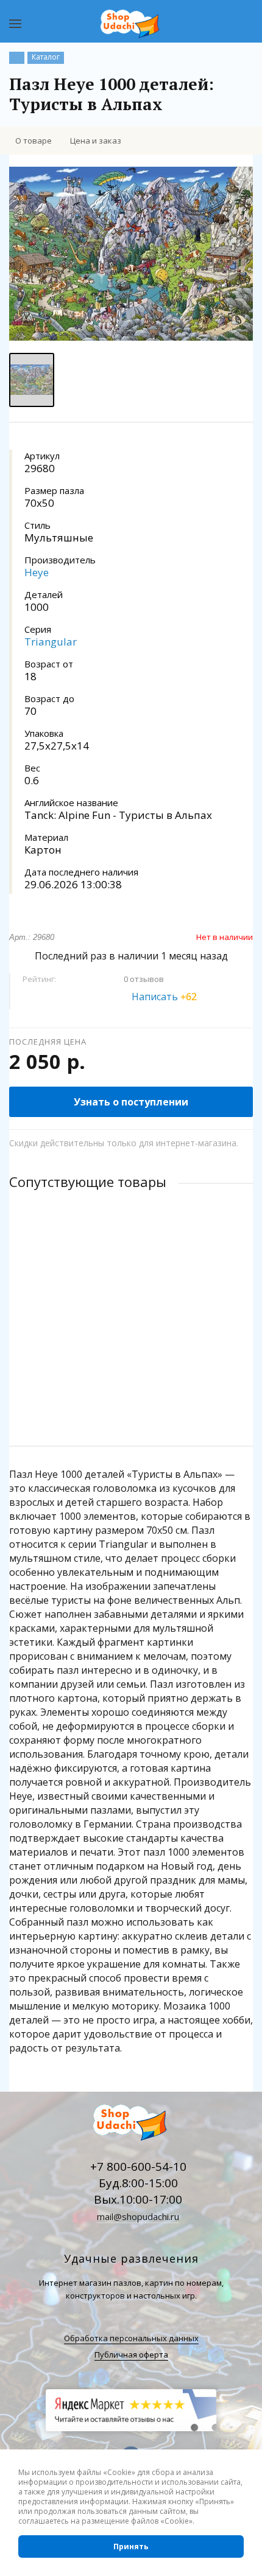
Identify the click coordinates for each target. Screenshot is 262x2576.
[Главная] (17, 58)
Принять (131, 2546)
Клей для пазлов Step (54, 1296)
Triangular (51, 642)
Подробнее (131, 1388)
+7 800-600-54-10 (138, 2167)
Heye (37, 572)
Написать (164, 997)
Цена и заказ (96, 141)
